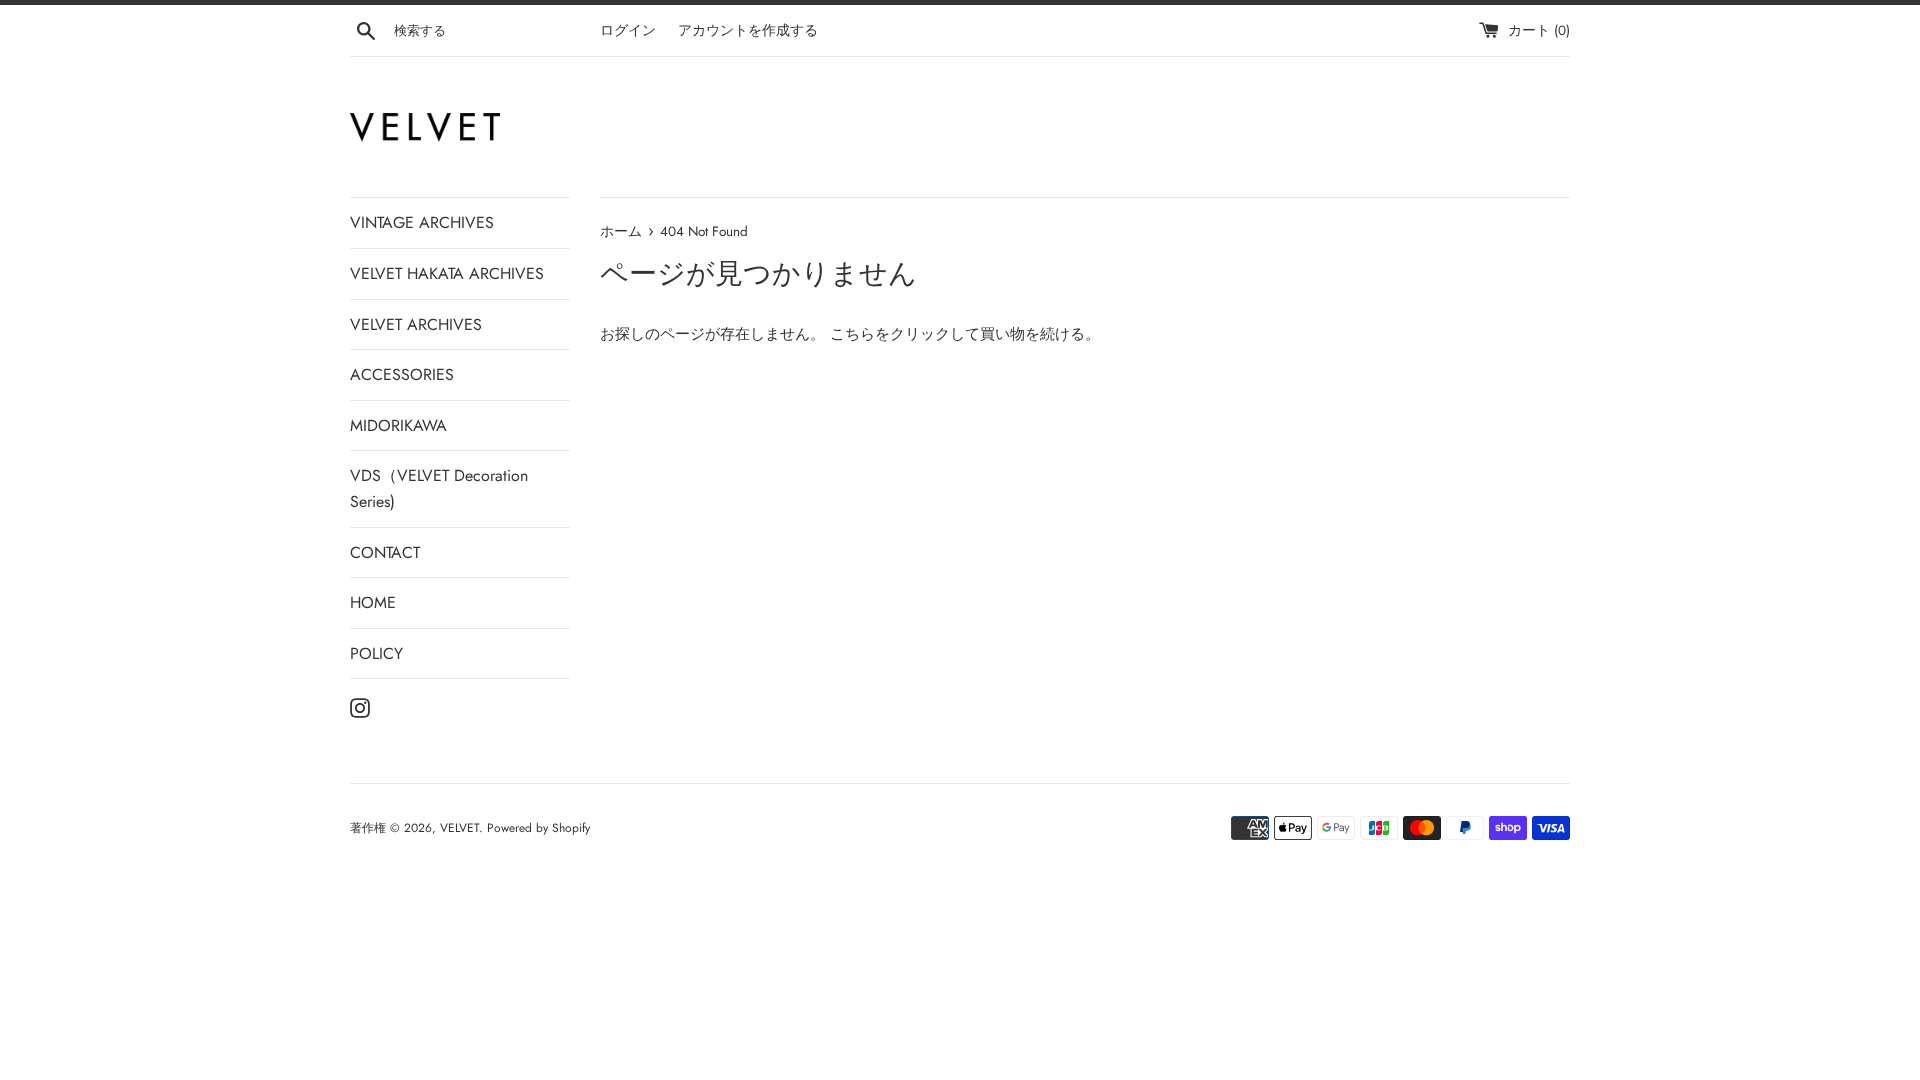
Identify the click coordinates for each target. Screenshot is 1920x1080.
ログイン (628, 30)
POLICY (376, 653)
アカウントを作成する (748, 30)
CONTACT (385, 552)
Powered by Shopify (538, 828)
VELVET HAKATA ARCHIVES (447, 273)
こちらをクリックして (905, 334)
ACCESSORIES (402, 374)
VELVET (459, 828)
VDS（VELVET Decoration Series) (439, 488)
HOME (373, 602)
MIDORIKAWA (398, 425)
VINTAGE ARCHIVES (422, 222)
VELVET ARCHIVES (416, 324)
